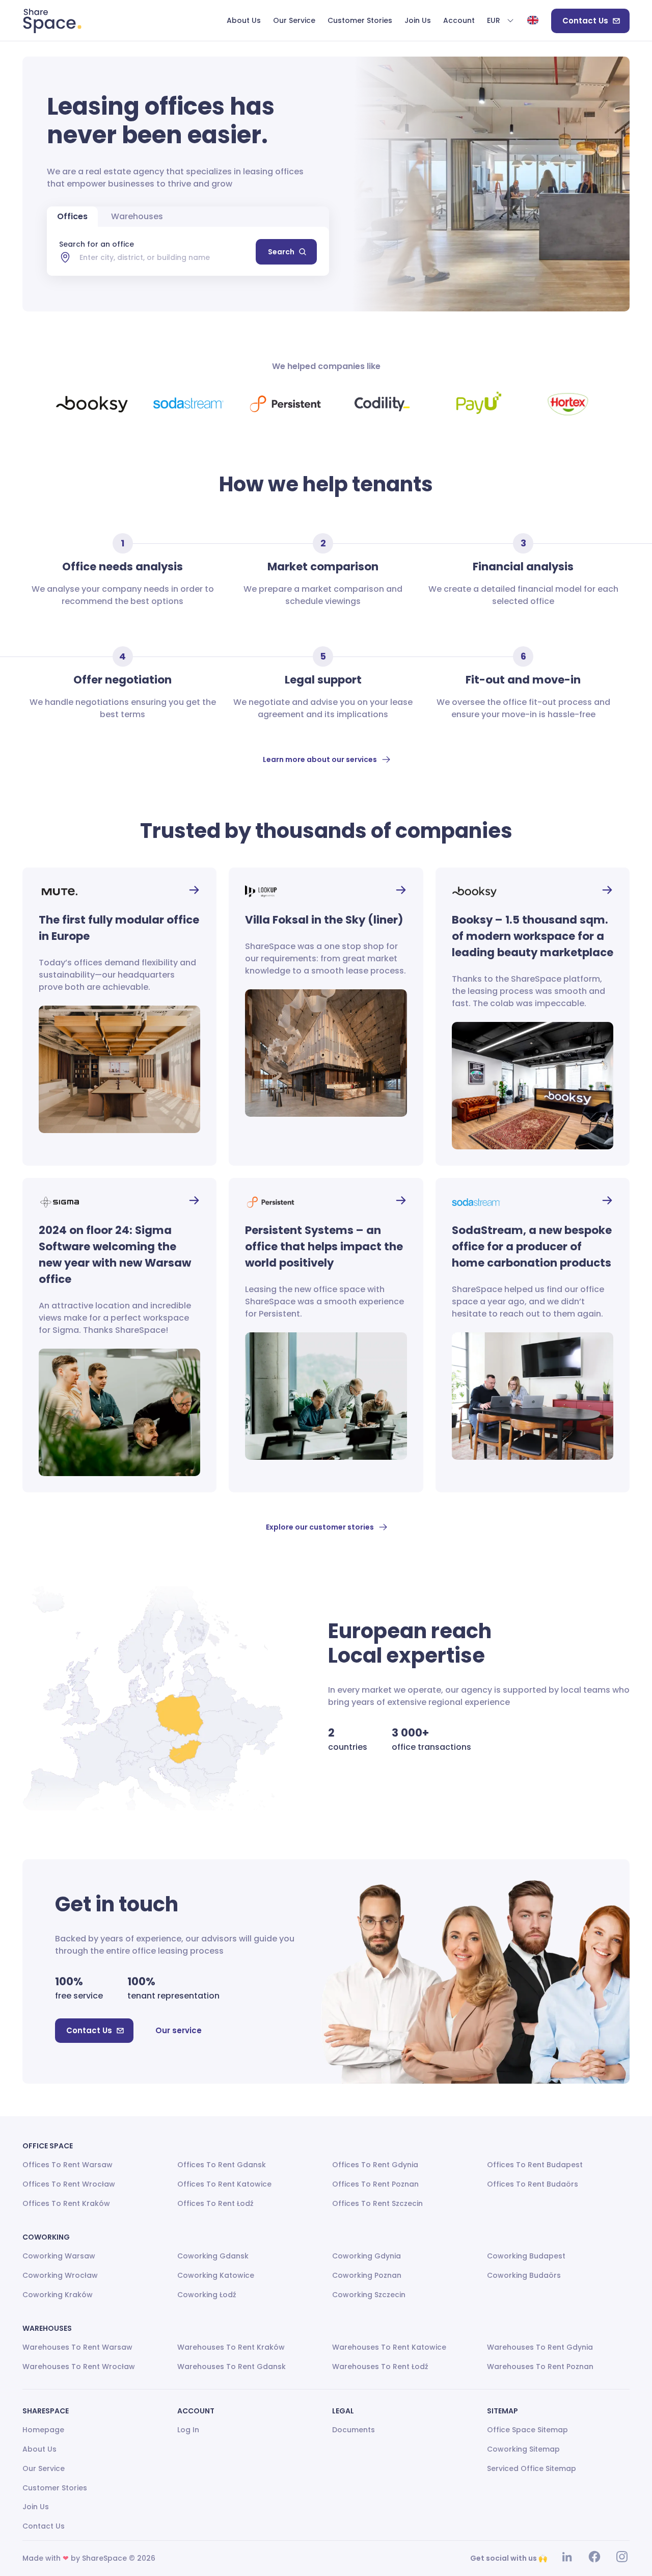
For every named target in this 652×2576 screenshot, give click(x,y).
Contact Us (585, 21)
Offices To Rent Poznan (375, 2184)
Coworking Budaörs (524, 2275)
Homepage (43, 2430)
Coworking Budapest (526, 2256)
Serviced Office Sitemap (532, 2468)
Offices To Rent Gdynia (375, 2165)
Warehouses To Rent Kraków (231, 2347)
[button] (501, 21)
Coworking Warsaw (59, 2256)
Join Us (36, 2507)
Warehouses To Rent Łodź (380, 2367)
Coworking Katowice (216, 2275)
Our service (179, 2030)
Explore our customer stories (320, 1527)
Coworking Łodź (207, 2295)
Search (281, 252)
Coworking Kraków (58, 2295)
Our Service (44, 2468)
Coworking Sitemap (523, 2449)
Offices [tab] (72, 216)
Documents (354, 2430)
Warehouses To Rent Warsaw (77, 2347)
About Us (39, 2449)
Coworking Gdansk (213, 2256)
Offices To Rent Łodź (215, 2203)
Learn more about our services (320, 759)
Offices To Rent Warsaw (67, 2165)
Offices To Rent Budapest (535, 2165)
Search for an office (97, 244)
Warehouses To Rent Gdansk (232, 2367)
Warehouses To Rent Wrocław (79, 2367)
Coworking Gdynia (366, 2256)
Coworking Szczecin (369, 2295)
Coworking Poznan (367, 2275)
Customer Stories (55, 2488)
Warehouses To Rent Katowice (389, 2347)
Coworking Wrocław (60, 2275)
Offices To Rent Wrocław (69, 2184)
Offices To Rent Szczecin (377, 2203)
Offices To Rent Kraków (66, 2203)
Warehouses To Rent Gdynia (540, 2347)
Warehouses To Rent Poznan (540, 2367)
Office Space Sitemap (527, 2430)
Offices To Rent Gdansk (222, 2165)
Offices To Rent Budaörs (533, 2184)
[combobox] (168, 257)
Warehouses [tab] (137, 216)
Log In (188, 2430)
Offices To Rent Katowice (224, 2184)
